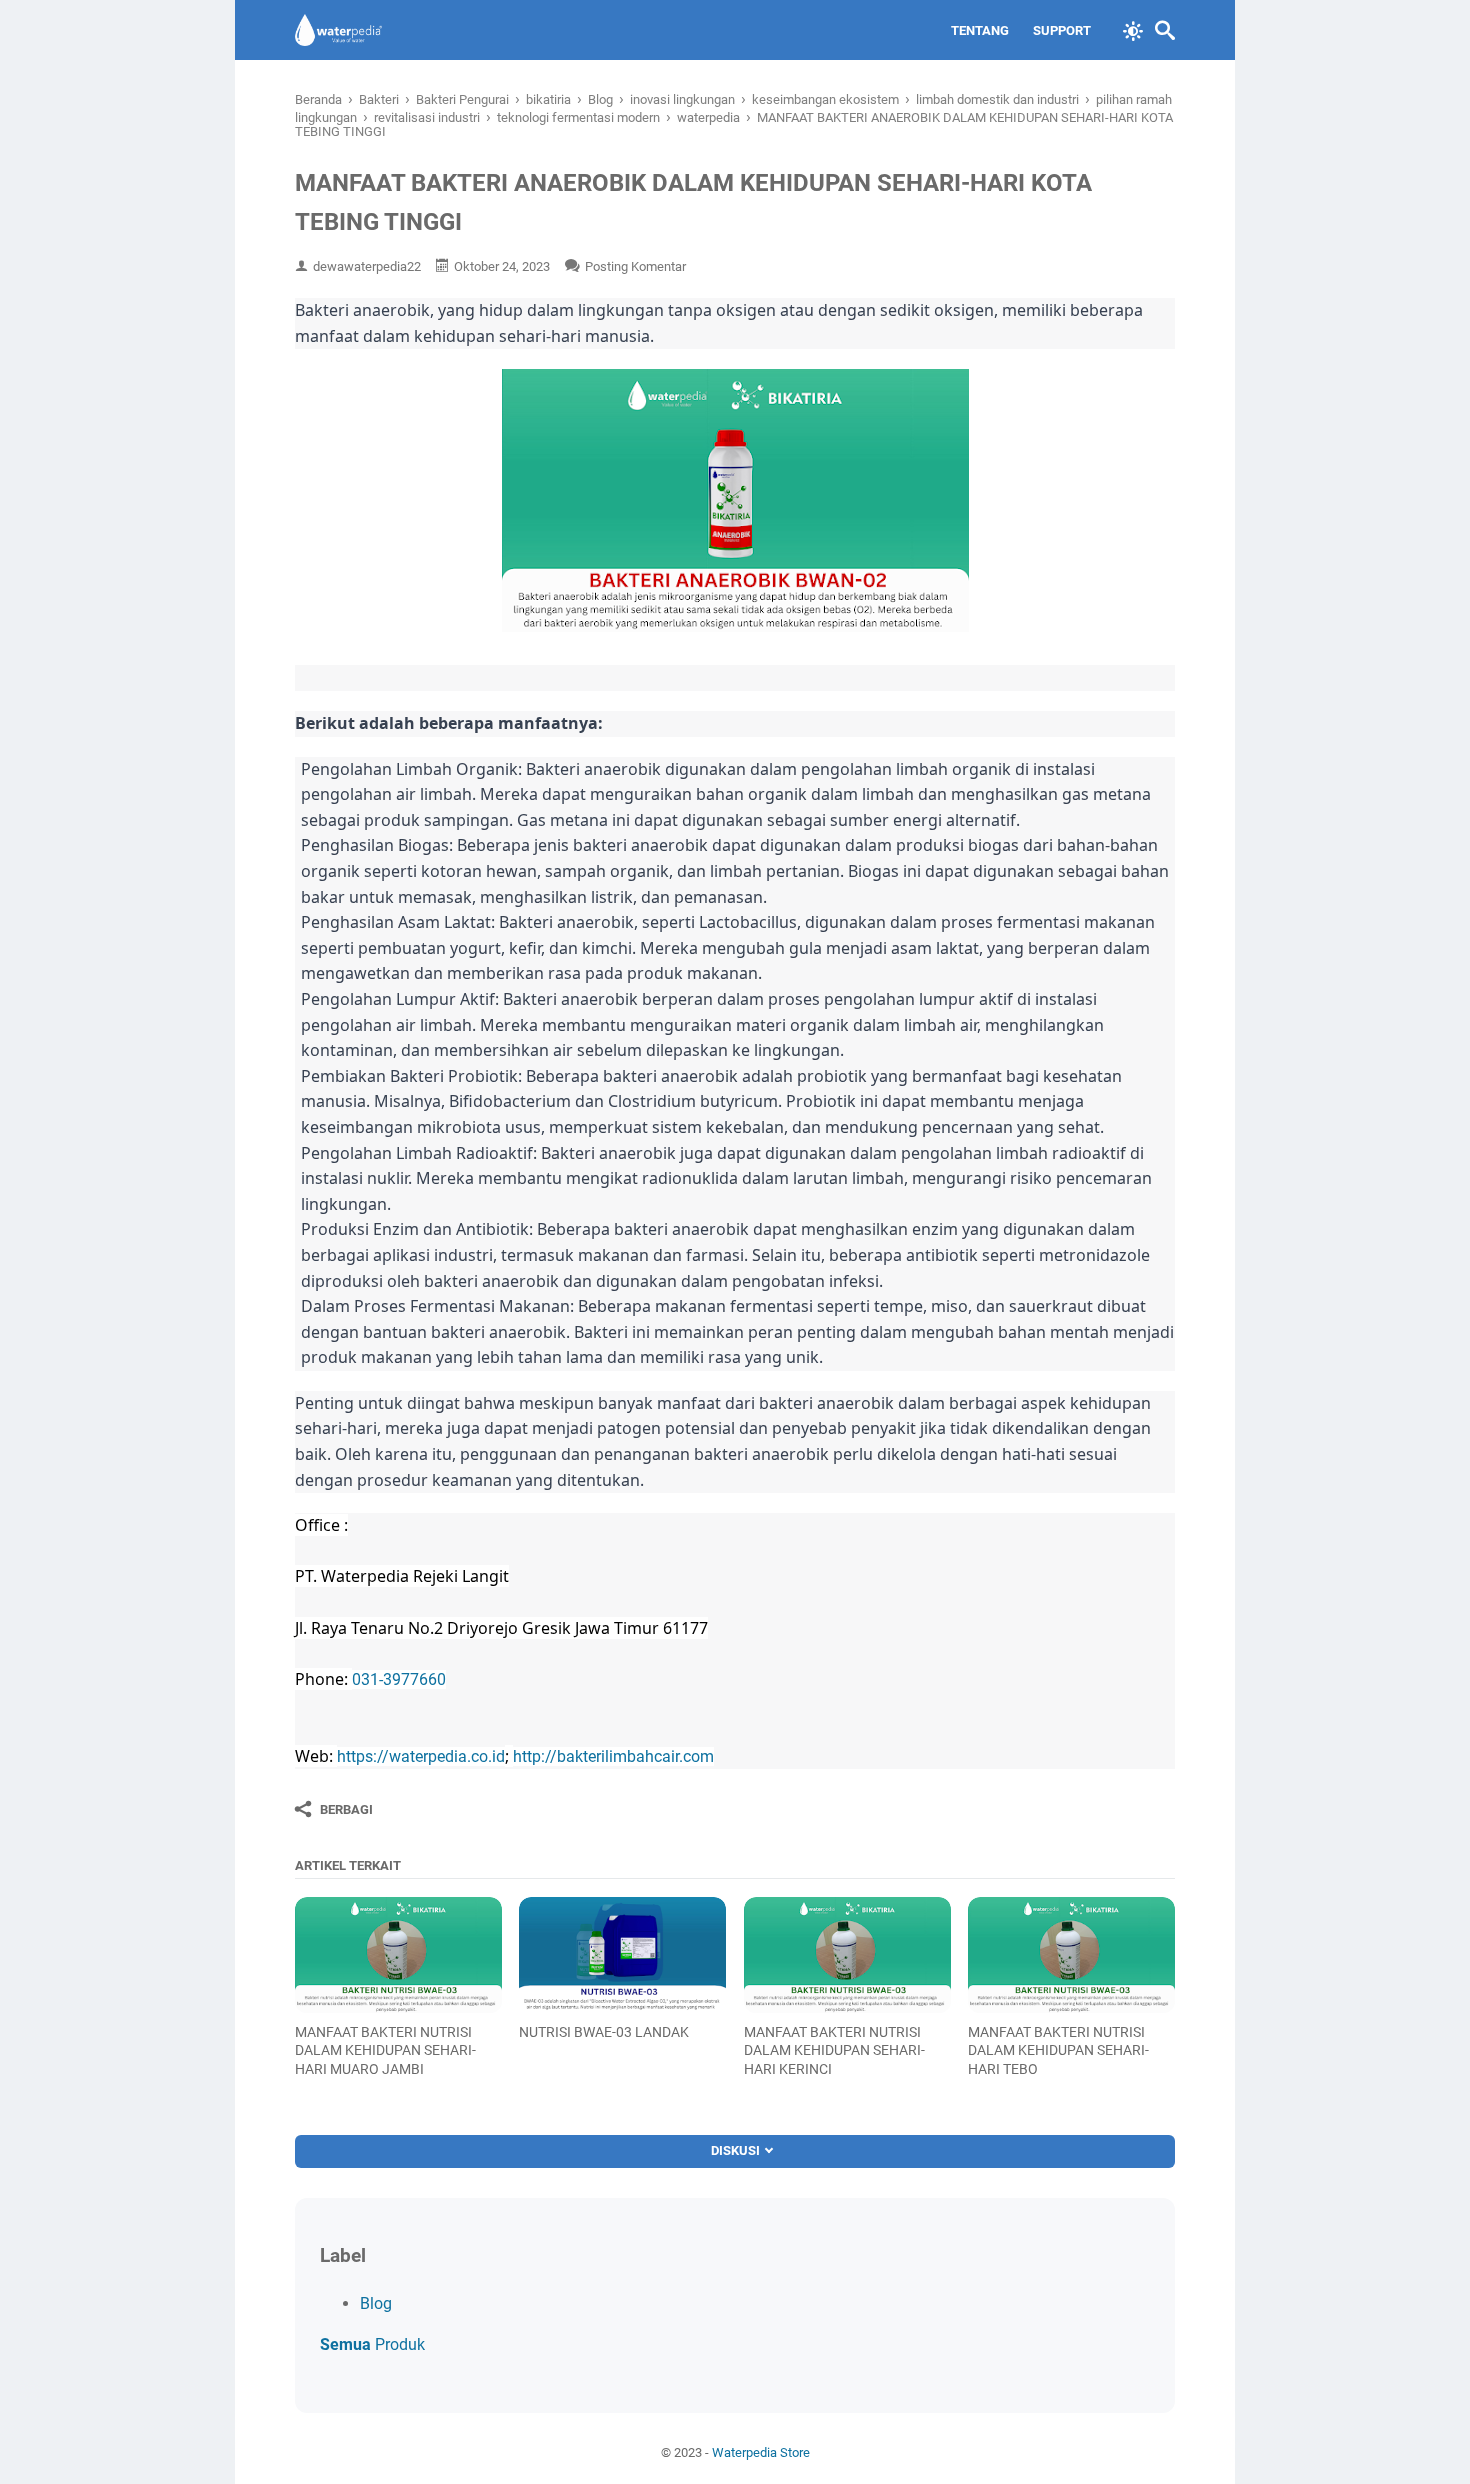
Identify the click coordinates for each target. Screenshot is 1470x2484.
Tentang (980, 30)
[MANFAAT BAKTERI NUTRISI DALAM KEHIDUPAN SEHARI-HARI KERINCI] (847, 1955)
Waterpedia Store (761, 2452)
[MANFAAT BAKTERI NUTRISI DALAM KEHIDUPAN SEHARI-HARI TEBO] (1071, 1955)
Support (1062, 30)
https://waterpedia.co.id (421, 1756)
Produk (372, 2344)
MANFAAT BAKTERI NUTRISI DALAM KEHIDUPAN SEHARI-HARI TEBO (1058, 2050)
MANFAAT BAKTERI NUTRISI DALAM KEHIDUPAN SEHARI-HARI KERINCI (834, 2050)
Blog (376, 2303)
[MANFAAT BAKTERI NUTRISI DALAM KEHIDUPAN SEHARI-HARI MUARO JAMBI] (398, 1955)
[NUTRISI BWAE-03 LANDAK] (622, 1955)
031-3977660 (399, 1679)
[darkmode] (1133, 29)
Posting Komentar (635, 266)
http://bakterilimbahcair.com (613, 1756)
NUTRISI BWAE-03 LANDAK (604, 2032)
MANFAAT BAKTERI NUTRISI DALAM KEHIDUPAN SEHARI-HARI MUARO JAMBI (385, 2050)
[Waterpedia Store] (338, 30)
